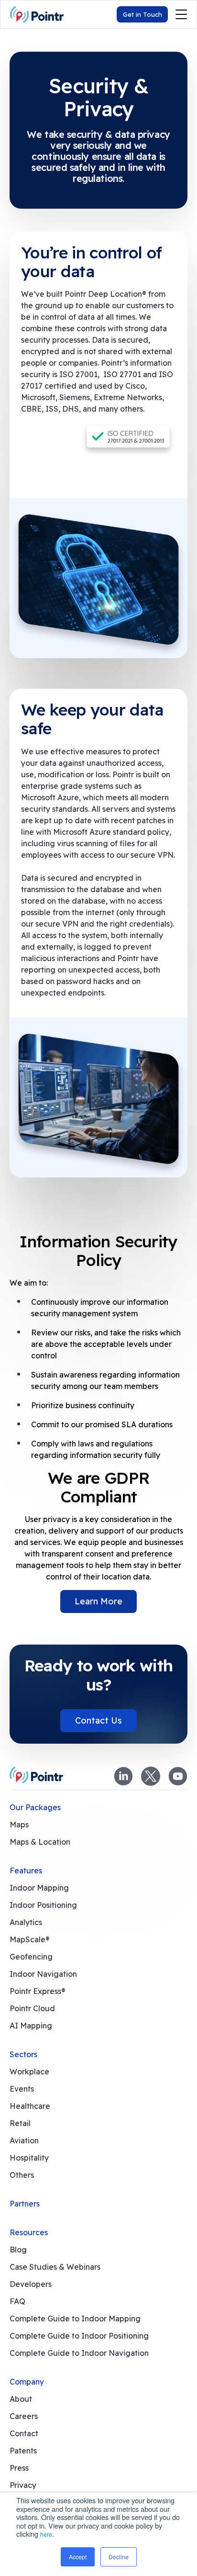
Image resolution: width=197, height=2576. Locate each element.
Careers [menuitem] (24, 2416)
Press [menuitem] (19, 2468)
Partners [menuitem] (25, 2204)
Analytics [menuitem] (26, 1922)
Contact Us (98, 1720)
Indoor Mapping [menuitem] (39, 1888)
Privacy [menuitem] (23, 2485)
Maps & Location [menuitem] (40, 1842)
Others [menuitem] (22, 2175)
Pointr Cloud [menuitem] (32, 2008)
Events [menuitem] (22, 2089)
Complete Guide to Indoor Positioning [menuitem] (79, 2336)
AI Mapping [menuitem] (31, 2026)
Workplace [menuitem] (29, 2072)
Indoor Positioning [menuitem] (43, 1905)
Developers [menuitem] (31, 2284)
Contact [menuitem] (24, 2433)
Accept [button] (78, 2557)
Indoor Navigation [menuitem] (43, 1974)
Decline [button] (119, 2557)
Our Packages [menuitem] (35, 1807)
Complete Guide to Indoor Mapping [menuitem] (75, 2318)
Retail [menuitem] (20, 2123)
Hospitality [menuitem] (29, 2158)
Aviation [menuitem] (24, 2140)
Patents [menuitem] (23, 2451)
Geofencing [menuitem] (31, 1957)
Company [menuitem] (27, 2382)
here (46, 2534)
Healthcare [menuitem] (30, 2106)
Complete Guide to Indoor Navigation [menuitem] (79, 2353)
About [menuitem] (21, 2399)
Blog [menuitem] (18, 2250)
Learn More (98, 1601)
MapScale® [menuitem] (30, 1939)
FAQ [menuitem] (17, 2301)
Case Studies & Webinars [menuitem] (55, 2267)
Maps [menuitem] (19, 1825)
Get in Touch (142, 14)
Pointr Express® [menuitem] (38, 1991)
